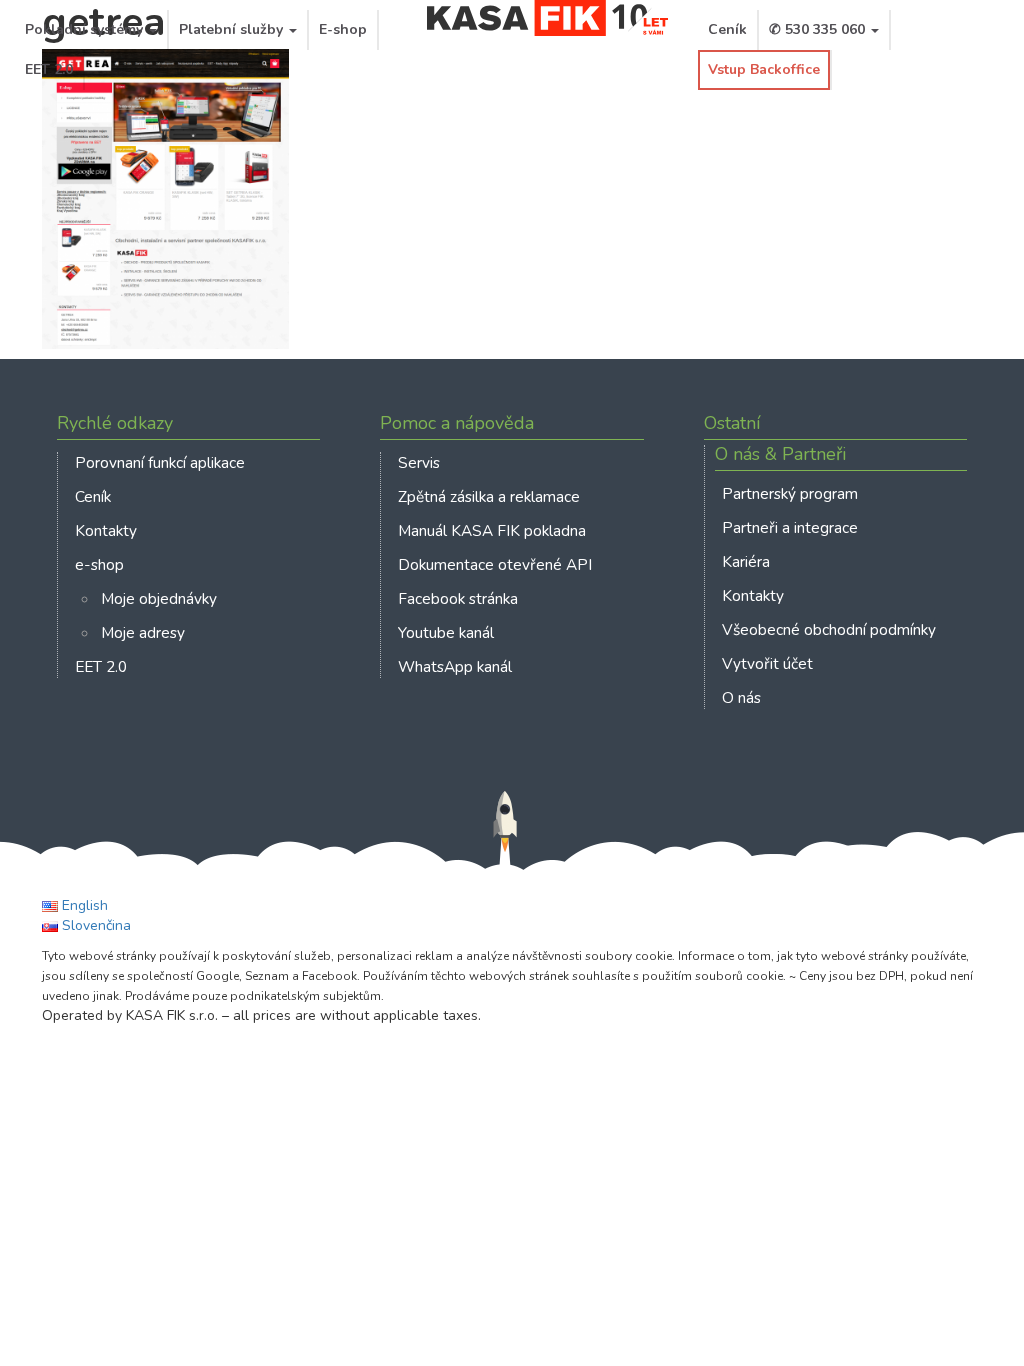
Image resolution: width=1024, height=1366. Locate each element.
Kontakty (106, 530)
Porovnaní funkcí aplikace (160, 462)
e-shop (99, 564)
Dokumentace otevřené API (495, 564)
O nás (741, 697)
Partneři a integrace (790, 527)
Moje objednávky (159, 598)
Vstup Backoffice (764, 69)
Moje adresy (143, 632)
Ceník (727, 29)
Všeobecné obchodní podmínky (829, 629)
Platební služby (233, 29)
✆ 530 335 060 (819, 29)
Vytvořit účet (767, 663)
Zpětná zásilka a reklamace (489, 496)
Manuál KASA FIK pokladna (492, 530)
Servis (419, 462)
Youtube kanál (446, 632)
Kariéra (746, 561)
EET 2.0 (49, 69)
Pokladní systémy (86, 29)
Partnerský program (790, 493)
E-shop (343, 29)
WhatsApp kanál (455, 666)
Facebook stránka (458, 598)
